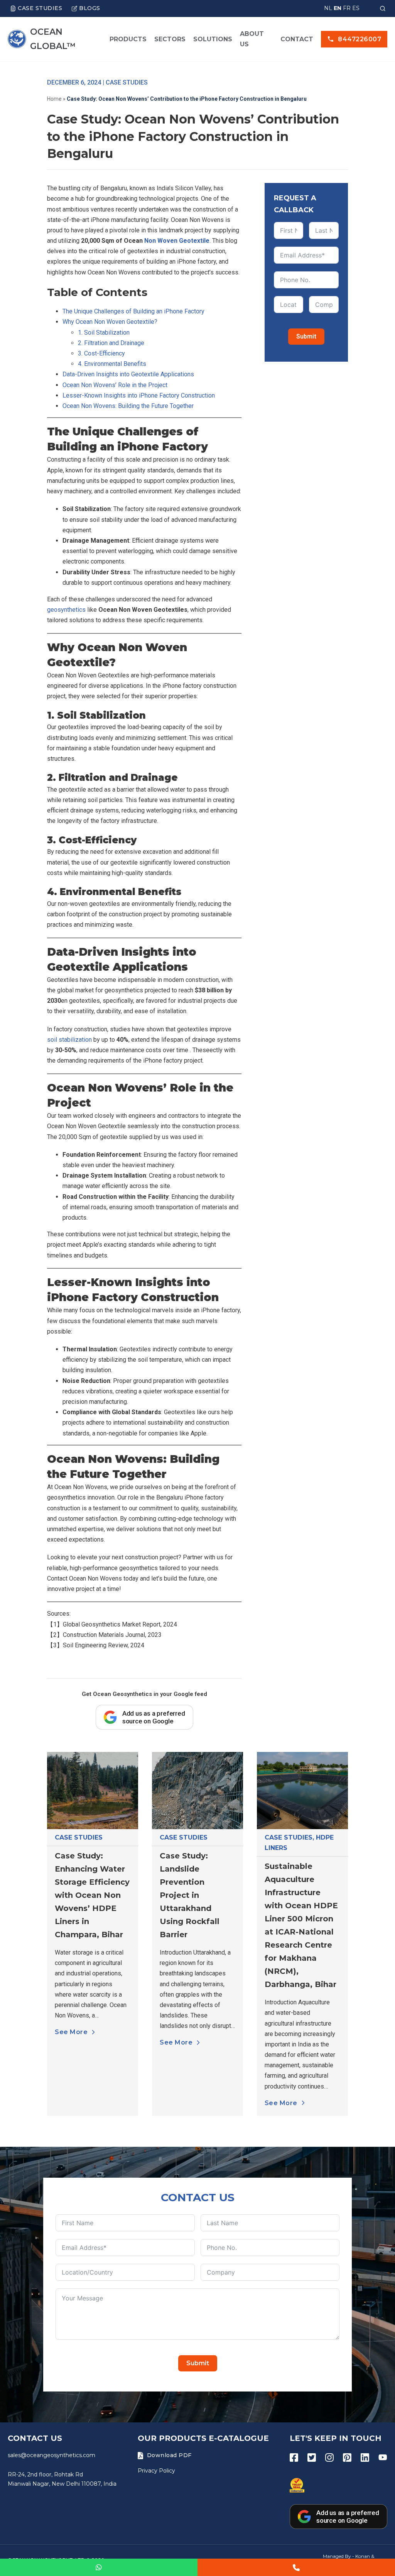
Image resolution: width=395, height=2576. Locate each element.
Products (128, 39)
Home (54, 99)
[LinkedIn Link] (365, 2458)
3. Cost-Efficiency (101, 353)
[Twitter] (312, 2458)
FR (347, 8)
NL (328, 8)
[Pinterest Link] (347, 2458)
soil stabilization (69, 1040)
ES (356, 8)
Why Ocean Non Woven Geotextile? (110, 322)
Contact (297, 39)
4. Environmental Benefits (112, 364)
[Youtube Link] (383, 2458)
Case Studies (40, 8)
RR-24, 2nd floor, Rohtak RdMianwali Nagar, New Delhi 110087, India (62, 2479)
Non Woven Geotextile (177, 241)
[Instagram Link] (329, 2458)
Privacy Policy (156, 2471)
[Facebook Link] (294, 2458)
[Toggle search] (383, 8)
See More (71, 2032)
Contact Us (35, 2438)
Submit (306, 336)
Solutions (213, 39)
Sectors (170, 39)
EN (338, 8)
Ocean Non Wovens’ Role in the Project (115, 385)
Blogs (90, 8)
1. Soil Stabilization (104, 333)
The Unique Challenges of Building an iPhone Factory (133, 311)
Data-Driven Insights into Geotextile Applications (128, 374)
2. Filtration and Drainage (111, 343)
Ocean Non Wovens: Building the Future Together (128, 406)
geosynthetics (66, 610)
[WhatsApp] (99, 2567)
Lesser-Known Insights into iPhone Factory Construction (139, 395)
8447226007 (360, 39)
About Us (252, 39)
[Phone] (296, 2567)
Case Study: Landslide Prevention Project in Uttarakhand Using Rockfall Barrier (190, 1895)
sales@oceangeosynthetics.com (51, 2455)
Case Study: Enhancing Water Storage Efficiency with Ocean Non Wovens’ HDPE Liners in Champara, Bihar (92, 1895)
